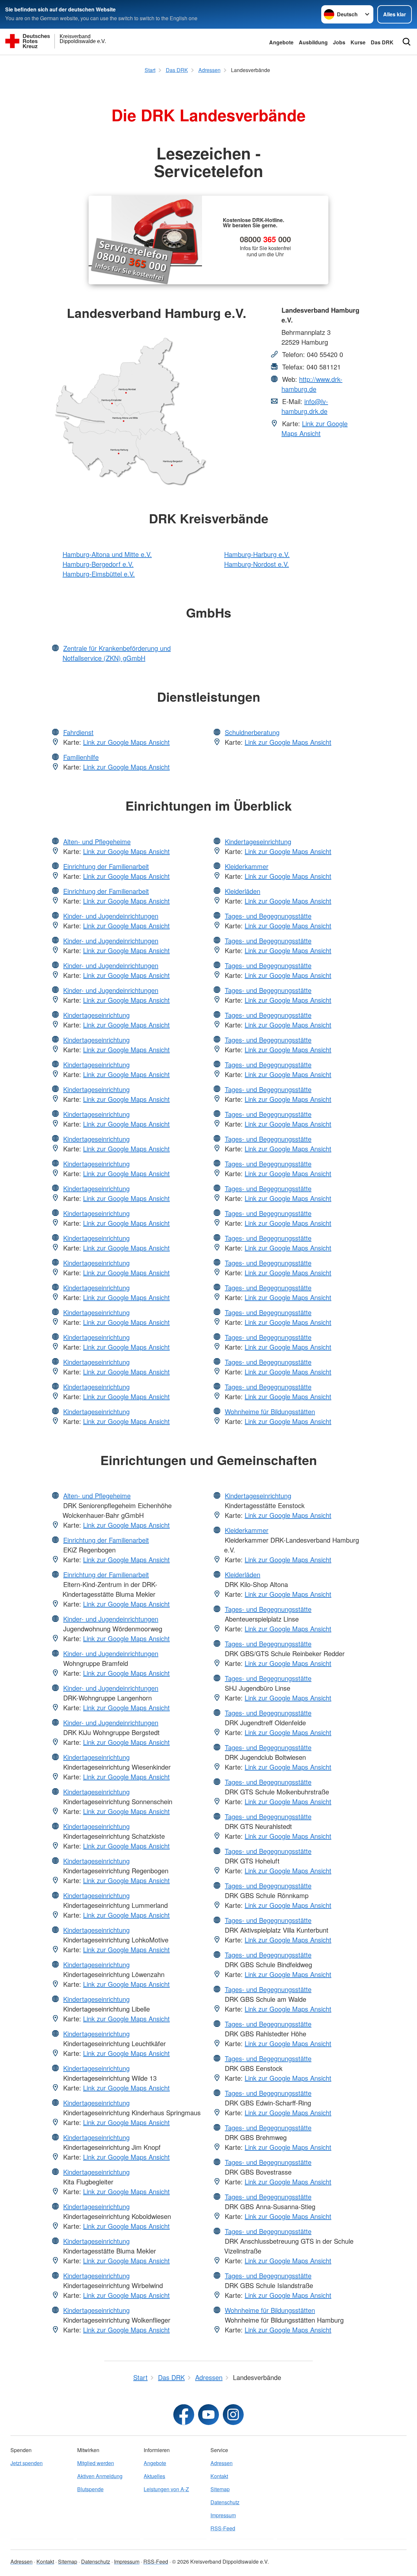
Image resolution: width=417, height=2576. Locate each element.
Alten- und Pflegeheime (97, 841)
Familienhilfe (81, 757)
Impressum (223, 2515)
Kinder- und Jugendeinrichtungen (111, 916)
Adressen (222, 2463)
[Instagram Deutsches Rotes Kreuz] (233, 2415)
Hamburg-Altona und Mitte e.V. (107, 554)
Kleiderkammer (247, 866)
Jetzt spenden (27, 2463)
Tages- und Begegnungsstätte (268, 916)
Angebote (281, 42)
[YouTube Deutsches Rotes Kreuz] (208, 2415)
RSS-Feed (223, 2528)
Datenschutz (225, 2502)
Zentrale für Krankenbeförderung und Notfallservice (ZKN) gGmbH (117, 653)
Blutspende (90, 2489)
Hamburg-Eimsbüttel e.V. (99, 574)
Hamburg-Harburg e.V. (257, 554)
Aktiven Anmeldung (100, 2476)
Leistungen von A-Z (166, 2489)
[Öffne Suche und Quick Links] (407, 42)
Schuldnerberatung (252, 732)
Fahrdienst (78, 732)
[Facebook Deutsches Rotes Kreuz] (184, 2415)
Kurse (358, 42)
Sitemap (220, 2489)
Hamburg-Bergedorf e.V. (98, 564)
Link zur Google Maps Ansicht (315, 428)
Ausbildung (313, 42)
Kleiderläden (243, 891)
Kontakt (219, 2476)
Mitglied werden (96, 2463)
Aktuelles (154, 2476)
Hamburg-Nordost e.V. (257, 564)
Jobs (339, 42)
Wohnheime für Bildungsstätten (270, 1411)
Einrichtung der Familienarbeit (106, 866)
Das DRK (382, 42)
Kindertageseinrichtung (96, 1015)
